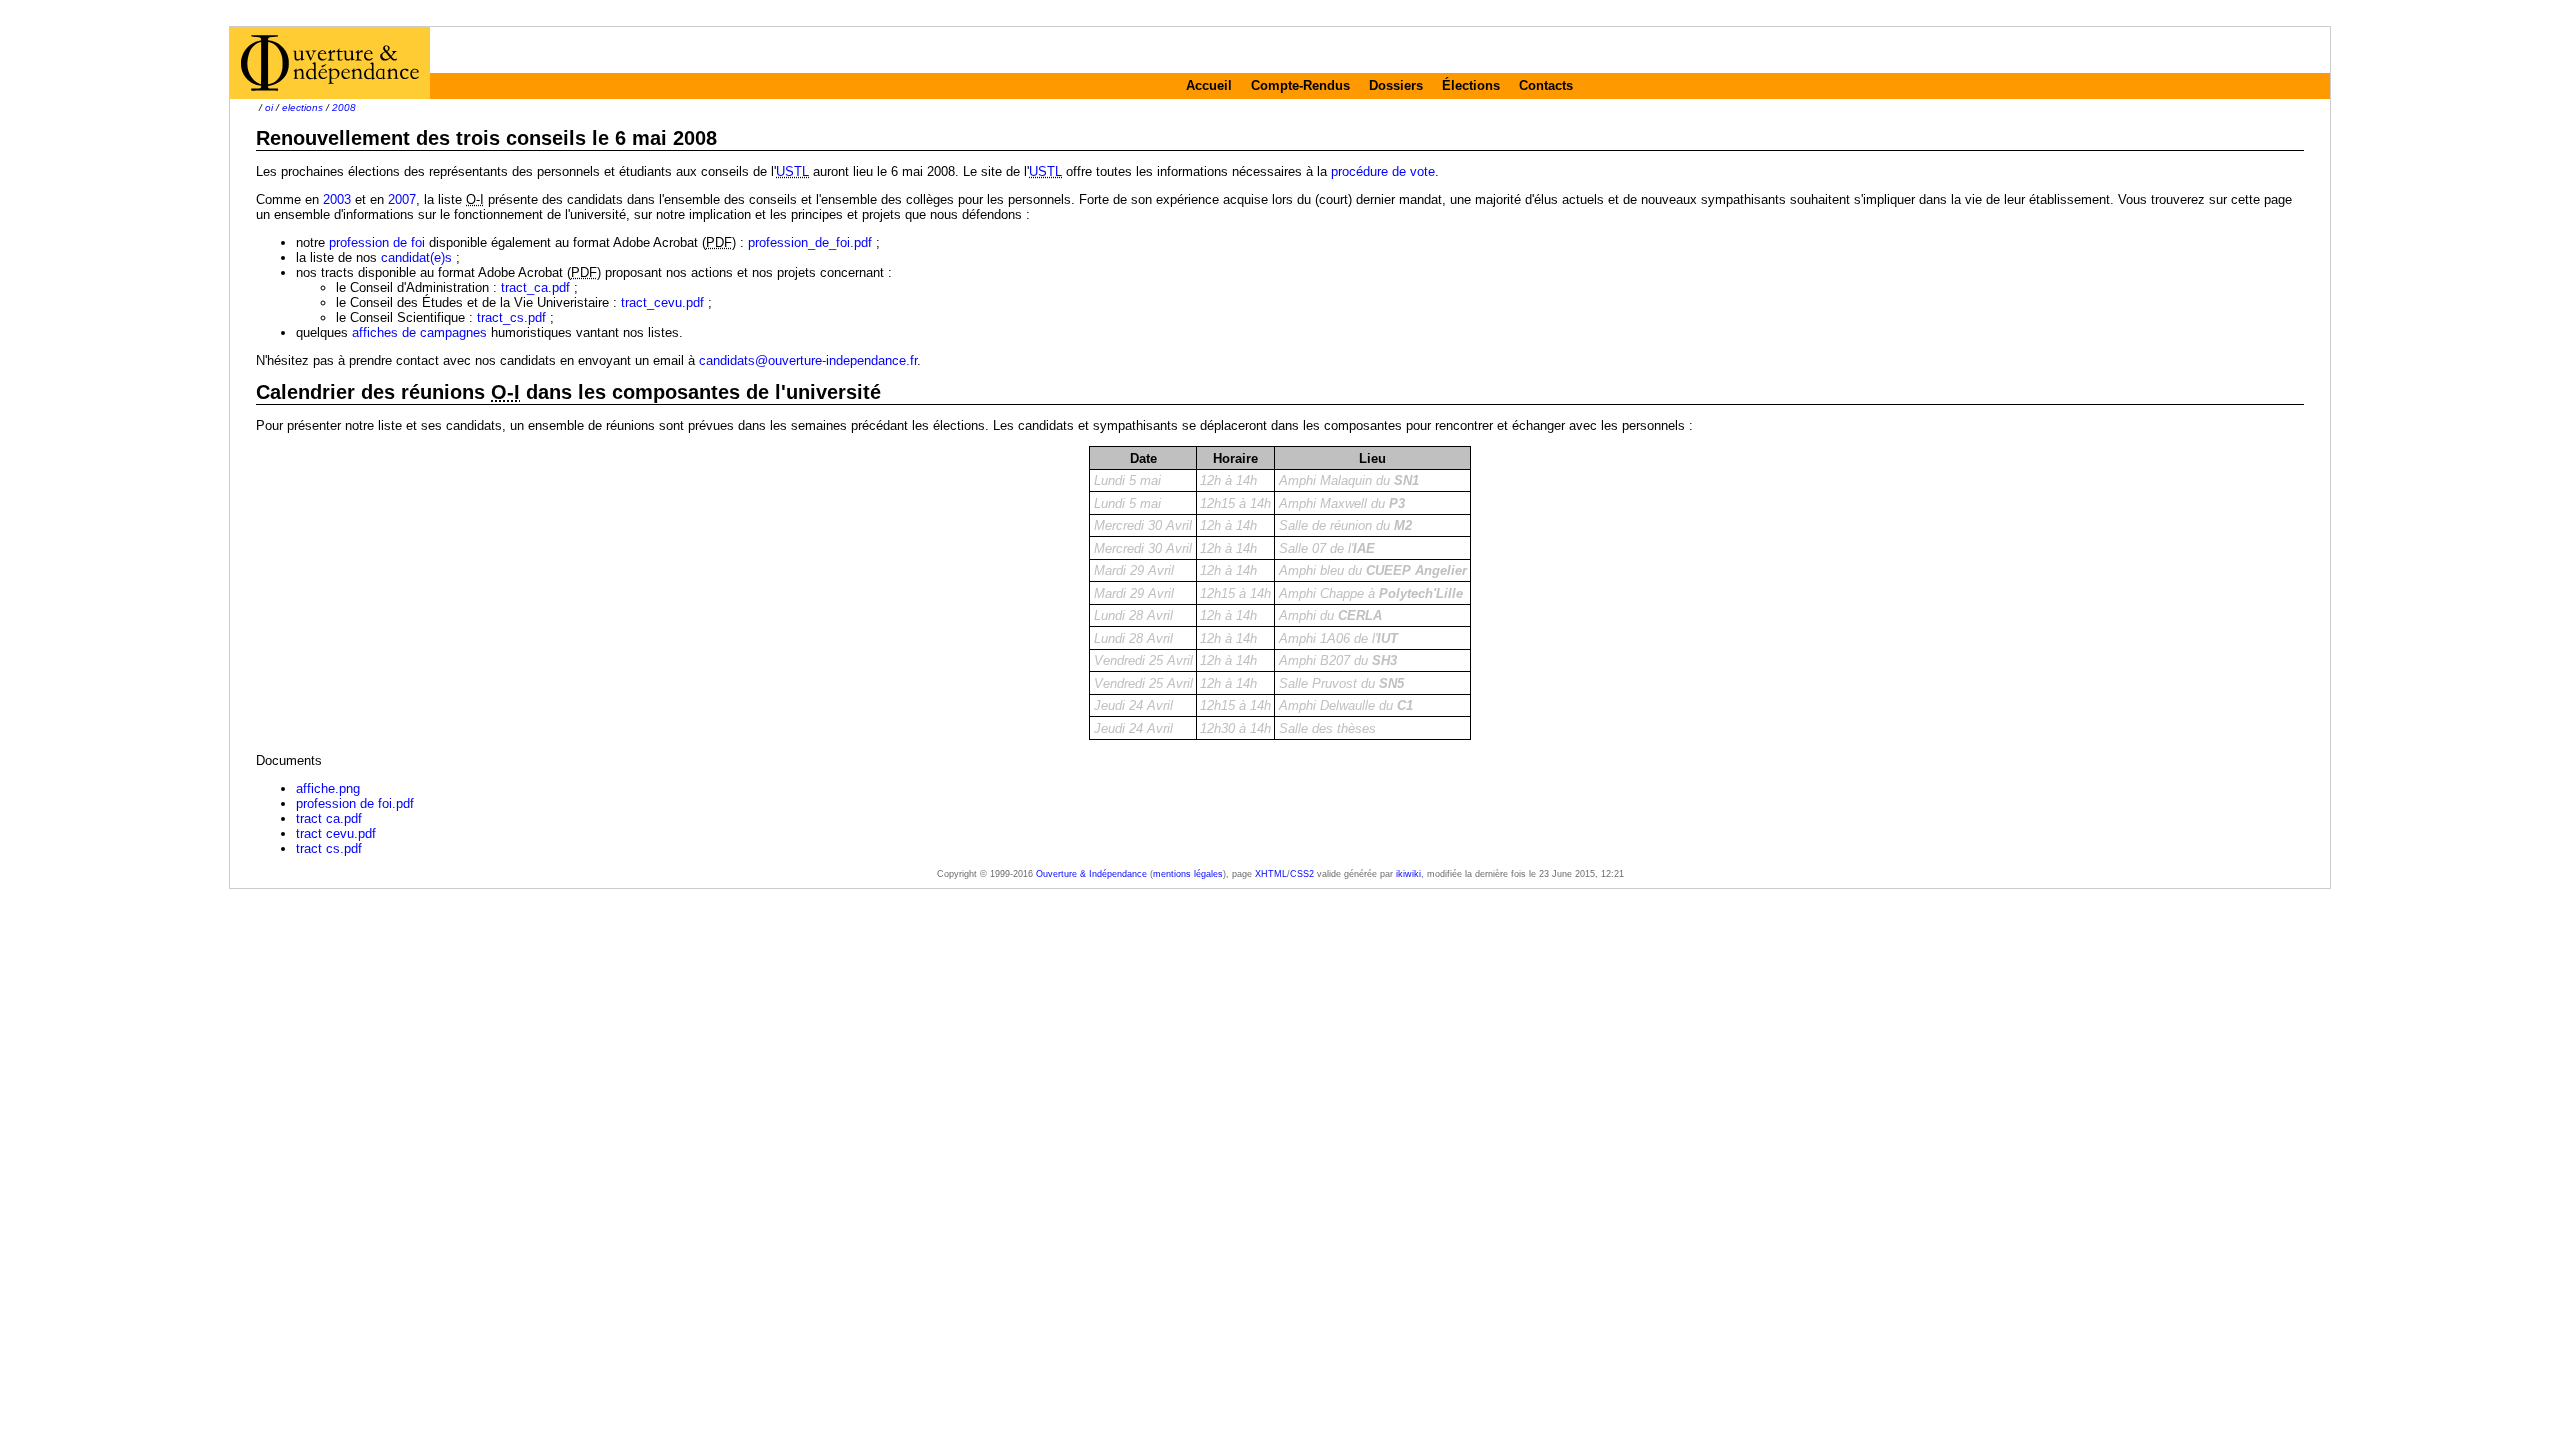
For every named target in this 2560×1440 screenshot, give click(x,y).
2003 (337, 199)
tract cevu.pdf (336, 833)
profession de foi (377, 242)
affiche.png (328, 788)
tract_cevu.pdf (662, 302)
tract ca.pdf (329, 818)
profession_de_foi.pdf (810, 242)
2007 (402, 199)
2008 (344, 107)
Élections (1471, 85)
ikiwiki (1408, 874)
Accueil (1209, 85)
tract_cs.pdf (511, 317)
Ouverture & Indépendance (1091, 874)
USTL (792, 171)
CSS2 (1302, 874)
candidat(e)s (416, 257)
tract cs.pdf (329, 848)
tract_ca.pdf (535, 287)
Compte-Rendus (1300, 85)
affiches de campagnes (419, 332)
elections (302, 107)
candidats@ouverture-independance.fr (808, 360)
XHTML (1271, 874)
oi (269, 107)
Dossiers (1396, 85)
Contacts (1546, 85)
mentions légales (1188, 874)
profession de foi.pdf (355, 803)
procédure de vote (1383, 171)
